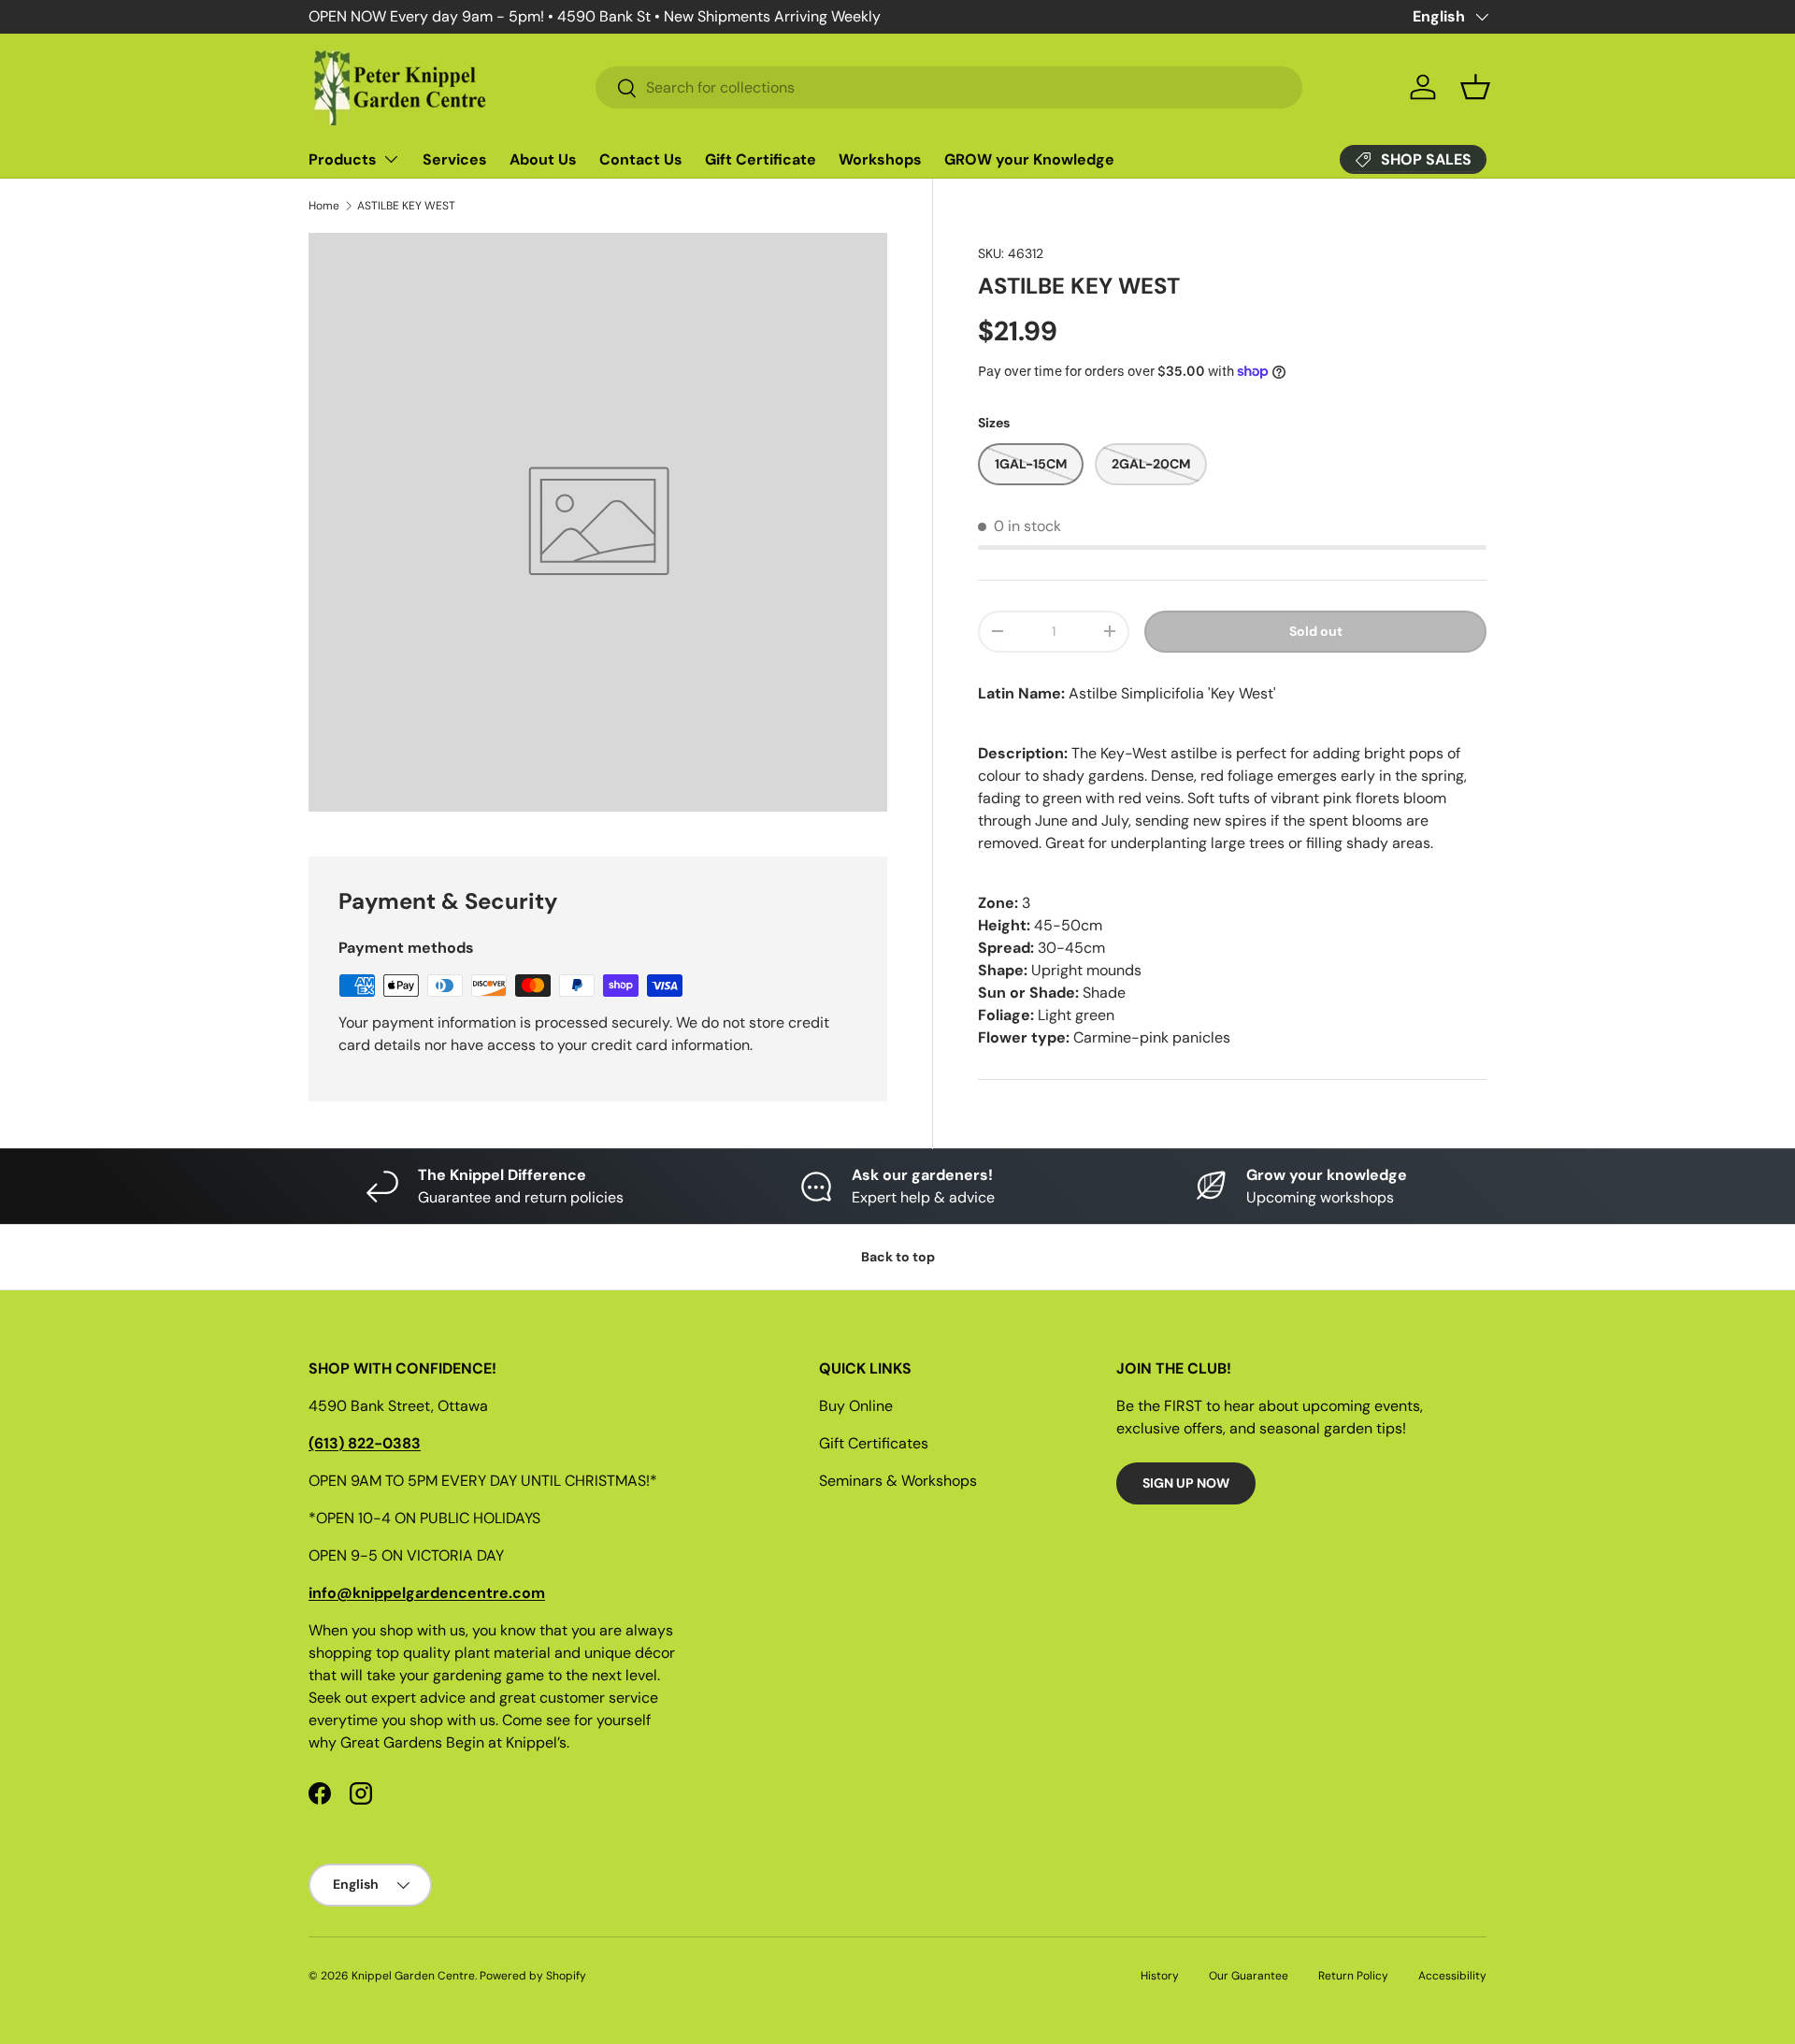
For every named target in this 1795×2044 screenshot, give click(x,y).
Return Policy (1353, 1976)
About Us (543, 159)
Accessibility (1452, 1976)
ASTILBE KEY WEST (406, 206)
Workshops (880, 159)
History (1160, 1976)
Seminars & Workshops (898, 1481)
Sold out (1316, 631)
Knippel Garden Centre (413, 1976)
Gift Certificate (761, 159)
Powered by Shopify (533, 1976)
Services (455, 159)
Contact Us (641, 159)
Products (343, 159)
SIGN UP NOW (1186, 1483)
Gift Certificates (874, 1443)
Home (324, 206)
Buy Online (856, 1406)
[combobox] (949, 87)
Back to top (898, 1257)
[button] (1475, 87)
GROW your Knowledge (1029, 159)
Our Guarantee (1249, 1976)
